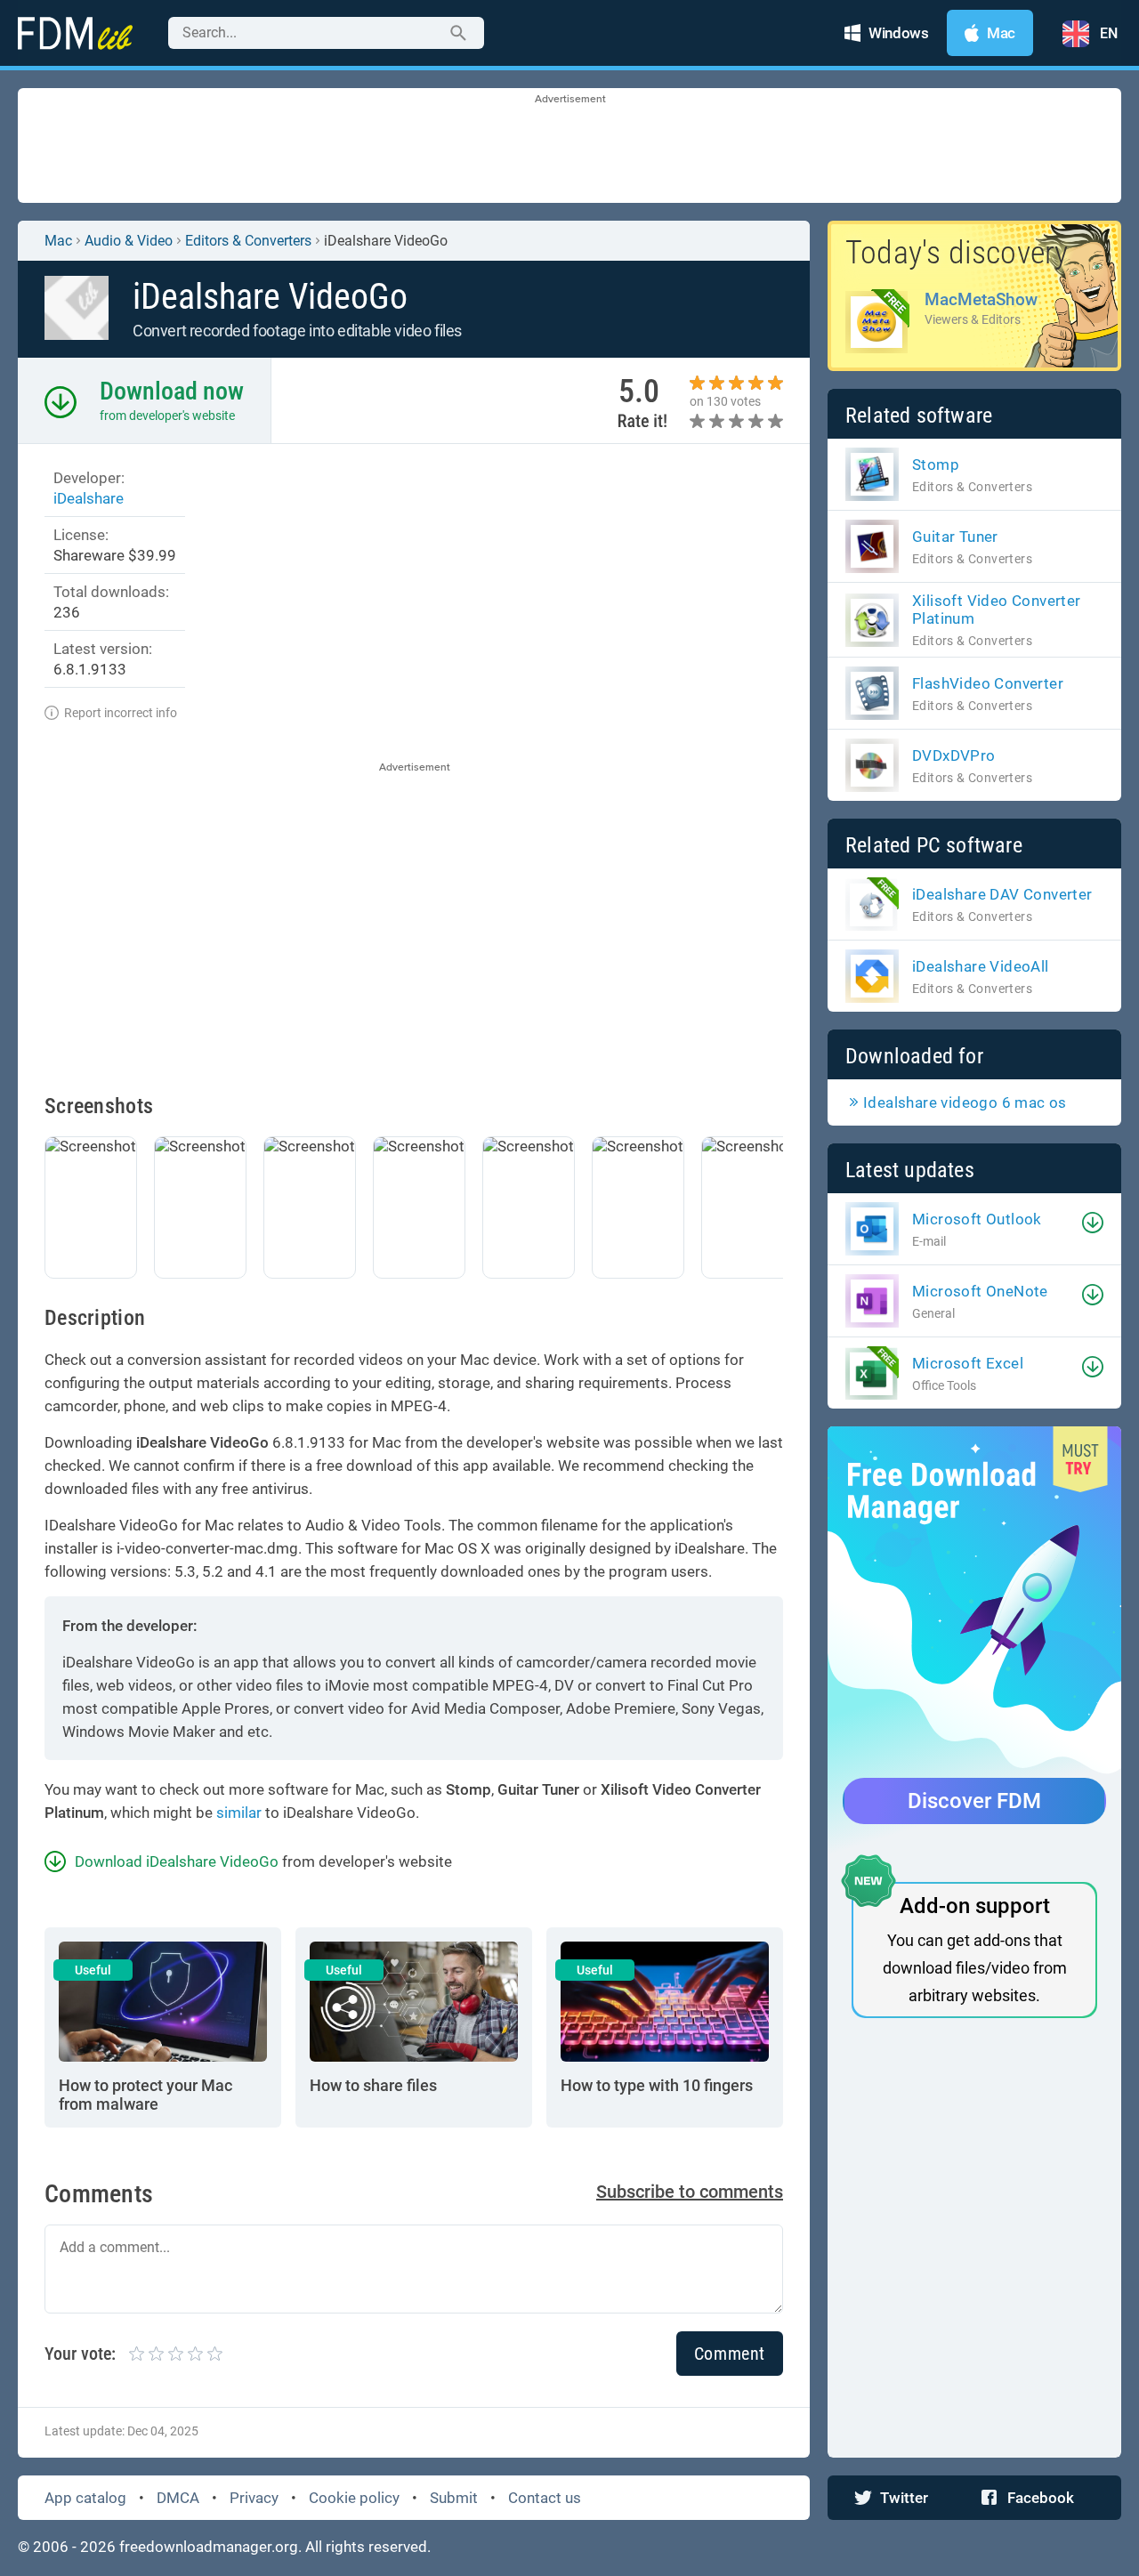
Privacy (254, 2498)
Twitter (904, 2498)
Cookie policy (354, 2498)
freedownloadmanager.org (209, 2547)
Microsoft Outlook (977, 1219)
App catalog (85, 2498)
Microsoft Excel (968, 1363)
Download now (172, 391)
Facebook (1041, 2498)
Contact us (545, 2498)
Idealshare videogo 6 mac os (965, 1102)
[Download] (1093, 1223)
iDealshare (89, 498)
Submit (454, 2498)
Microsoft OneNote (980, 1291)
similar (239, 1813)
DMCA (178, 2498)
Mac (58, 241)
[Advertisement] (569, 147)
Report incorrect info (121, 713)
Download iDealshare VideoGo (177, 1861)
